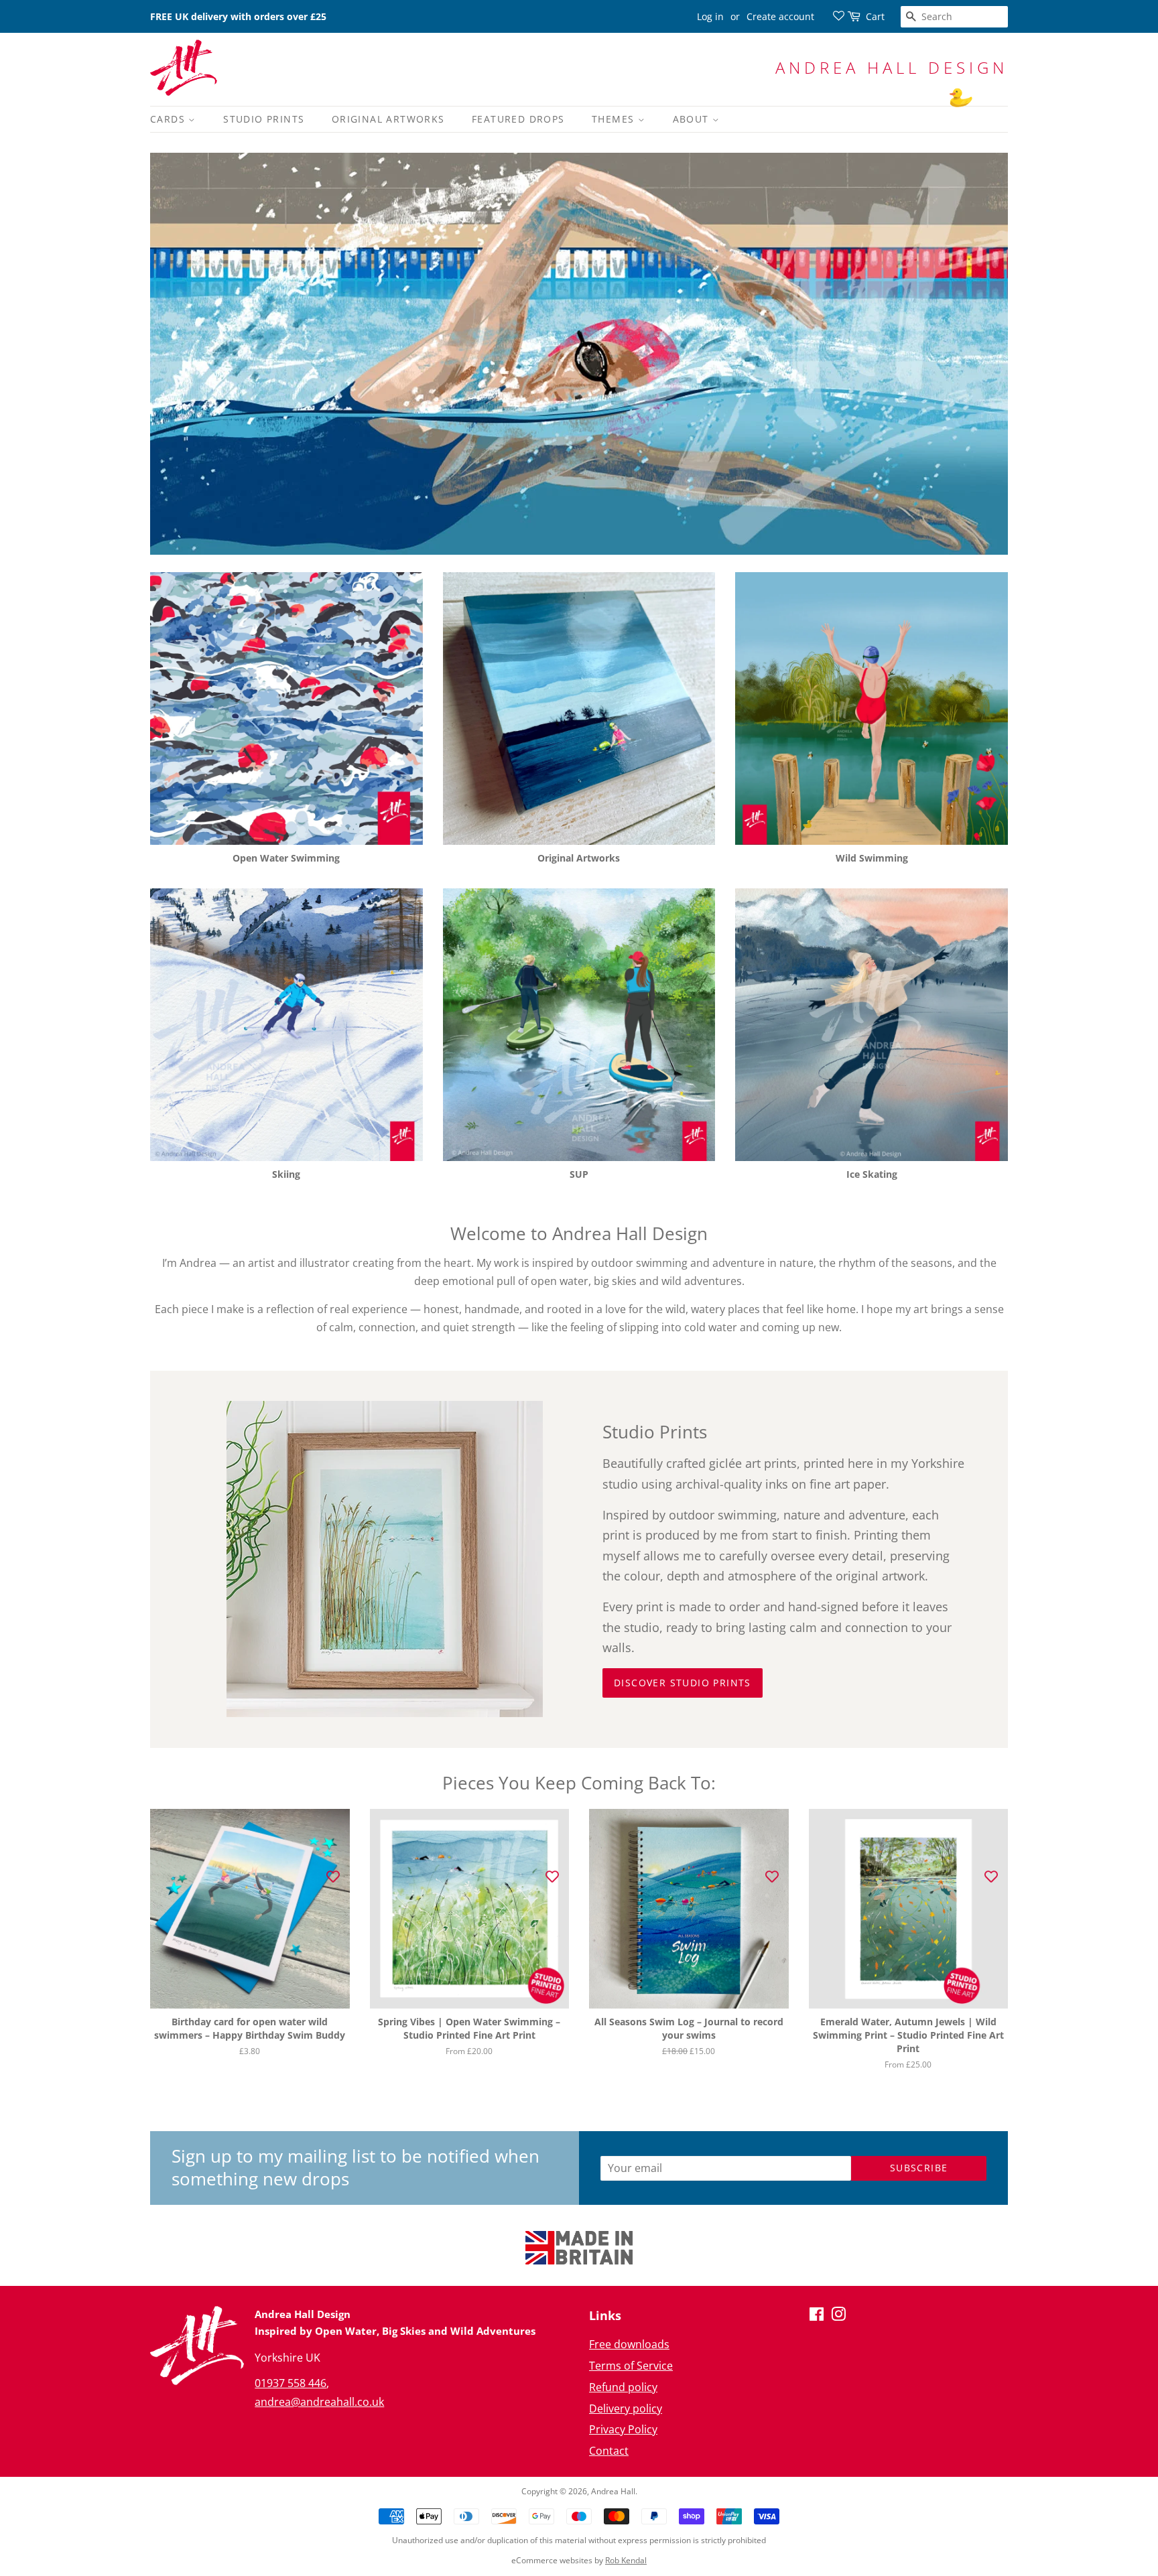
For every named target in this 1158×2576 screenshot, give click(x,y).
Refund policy (623, 2387)
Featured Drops (518, 119)
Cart (875, 16)
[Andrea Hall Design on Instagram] (838, 2316)
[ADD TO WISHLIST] (333, 1876)
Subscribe (919, 2168)
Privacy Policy (623, 2429)
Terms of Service (631, 2366)
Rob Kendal (626, 2560)
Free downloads (629, 2344)
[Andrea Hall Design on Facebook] (817, 2316)
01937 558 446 (291, 2383)
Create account (780, 16)
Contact (609, 2451)
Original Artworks (388, 119)
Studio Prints (264, 119)
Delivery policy (626, 2409)
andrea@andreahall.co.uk (319, 2402)
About (693, 119)
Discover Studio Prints (683, 1683)
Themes (615, 119)
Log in (710, 16)
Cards (169, 119)
